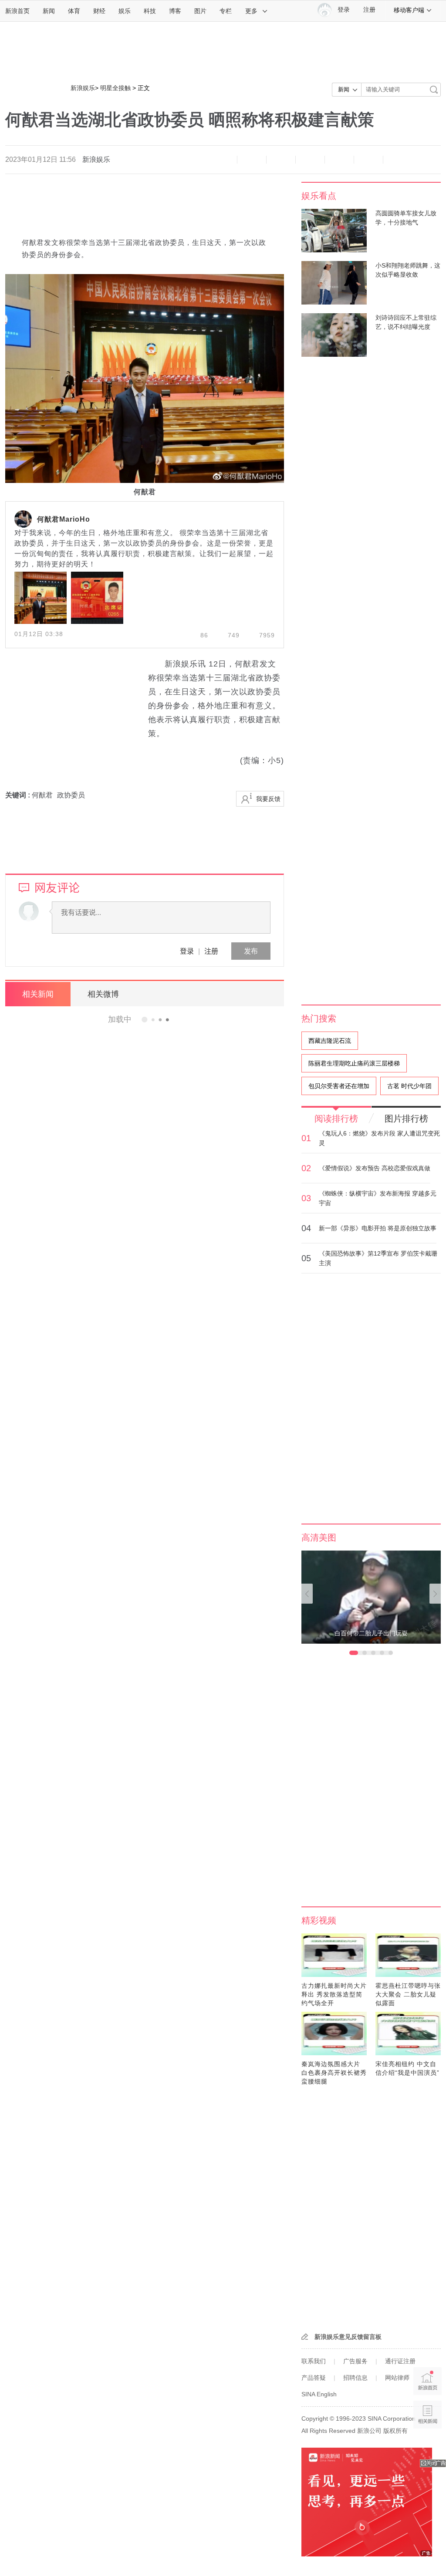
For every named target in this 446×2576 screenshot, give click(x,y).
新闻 (49, 11)
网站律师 (397, 2378)
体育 (74, 11)
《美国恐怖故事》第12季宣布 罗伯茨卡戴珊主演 (378, 1258)
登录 (187, 951)
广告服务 (355, 2361)
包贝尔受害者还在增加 (339, 1086)
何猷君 (42, 795)
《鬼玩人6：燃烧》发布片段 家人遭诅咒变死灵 (379, 1138)
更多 (251, 11)
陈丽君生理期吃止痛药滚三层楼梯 (354, 1063)
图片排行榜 (406, 1119)
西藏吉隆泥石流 (330, 1041)
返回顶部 (427, 2448)
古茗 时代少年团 (409, 1086)
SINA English (319, 2394)
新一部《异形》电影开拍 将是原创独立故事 (378, 1228)
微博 (310, 160)
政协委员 (71, 795)
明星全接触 (115, 88)
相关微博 (103, 994)
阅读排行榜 (336, 1119)
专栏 (226, 11)
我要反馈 (268, 799)
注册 (369, 10)
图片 (200, 11)
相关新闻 (38, 994)
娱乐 (125, 11)
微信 (339, 160)
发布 (251, 951)
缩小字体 (223, 160)
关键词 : (19, 795)
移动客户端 (409, 10)
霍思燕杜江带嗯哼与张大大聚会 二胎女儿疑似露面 (408, 1994)
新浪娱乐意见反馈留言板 (348, 2337)
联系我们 (314, 2361)
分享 (368, 160)
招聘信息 (355, 2378)
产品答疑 (314, 2378)
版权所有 (395, 2431)
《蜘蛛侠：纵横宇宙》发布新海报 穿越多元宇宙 (378, 1198)
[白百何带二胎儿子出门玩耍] (371, 1597)
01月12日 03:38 (39, 634)
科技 (150, 11)
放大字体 (252, 160)
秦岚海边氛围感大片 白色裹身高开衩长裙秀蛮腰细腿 (334, 2073)
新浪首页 (17, 11)
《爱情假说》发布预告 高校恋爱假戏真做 (375, 1168)
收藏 (281, 160)
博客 (175, 11)
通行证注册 (400, 2361)
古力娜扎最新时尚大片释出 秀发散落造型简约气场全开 (334, 1994)
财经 (99, 11)
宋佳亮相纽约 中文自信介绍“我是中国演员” (407, 2068)
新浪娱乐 (83, 88)
